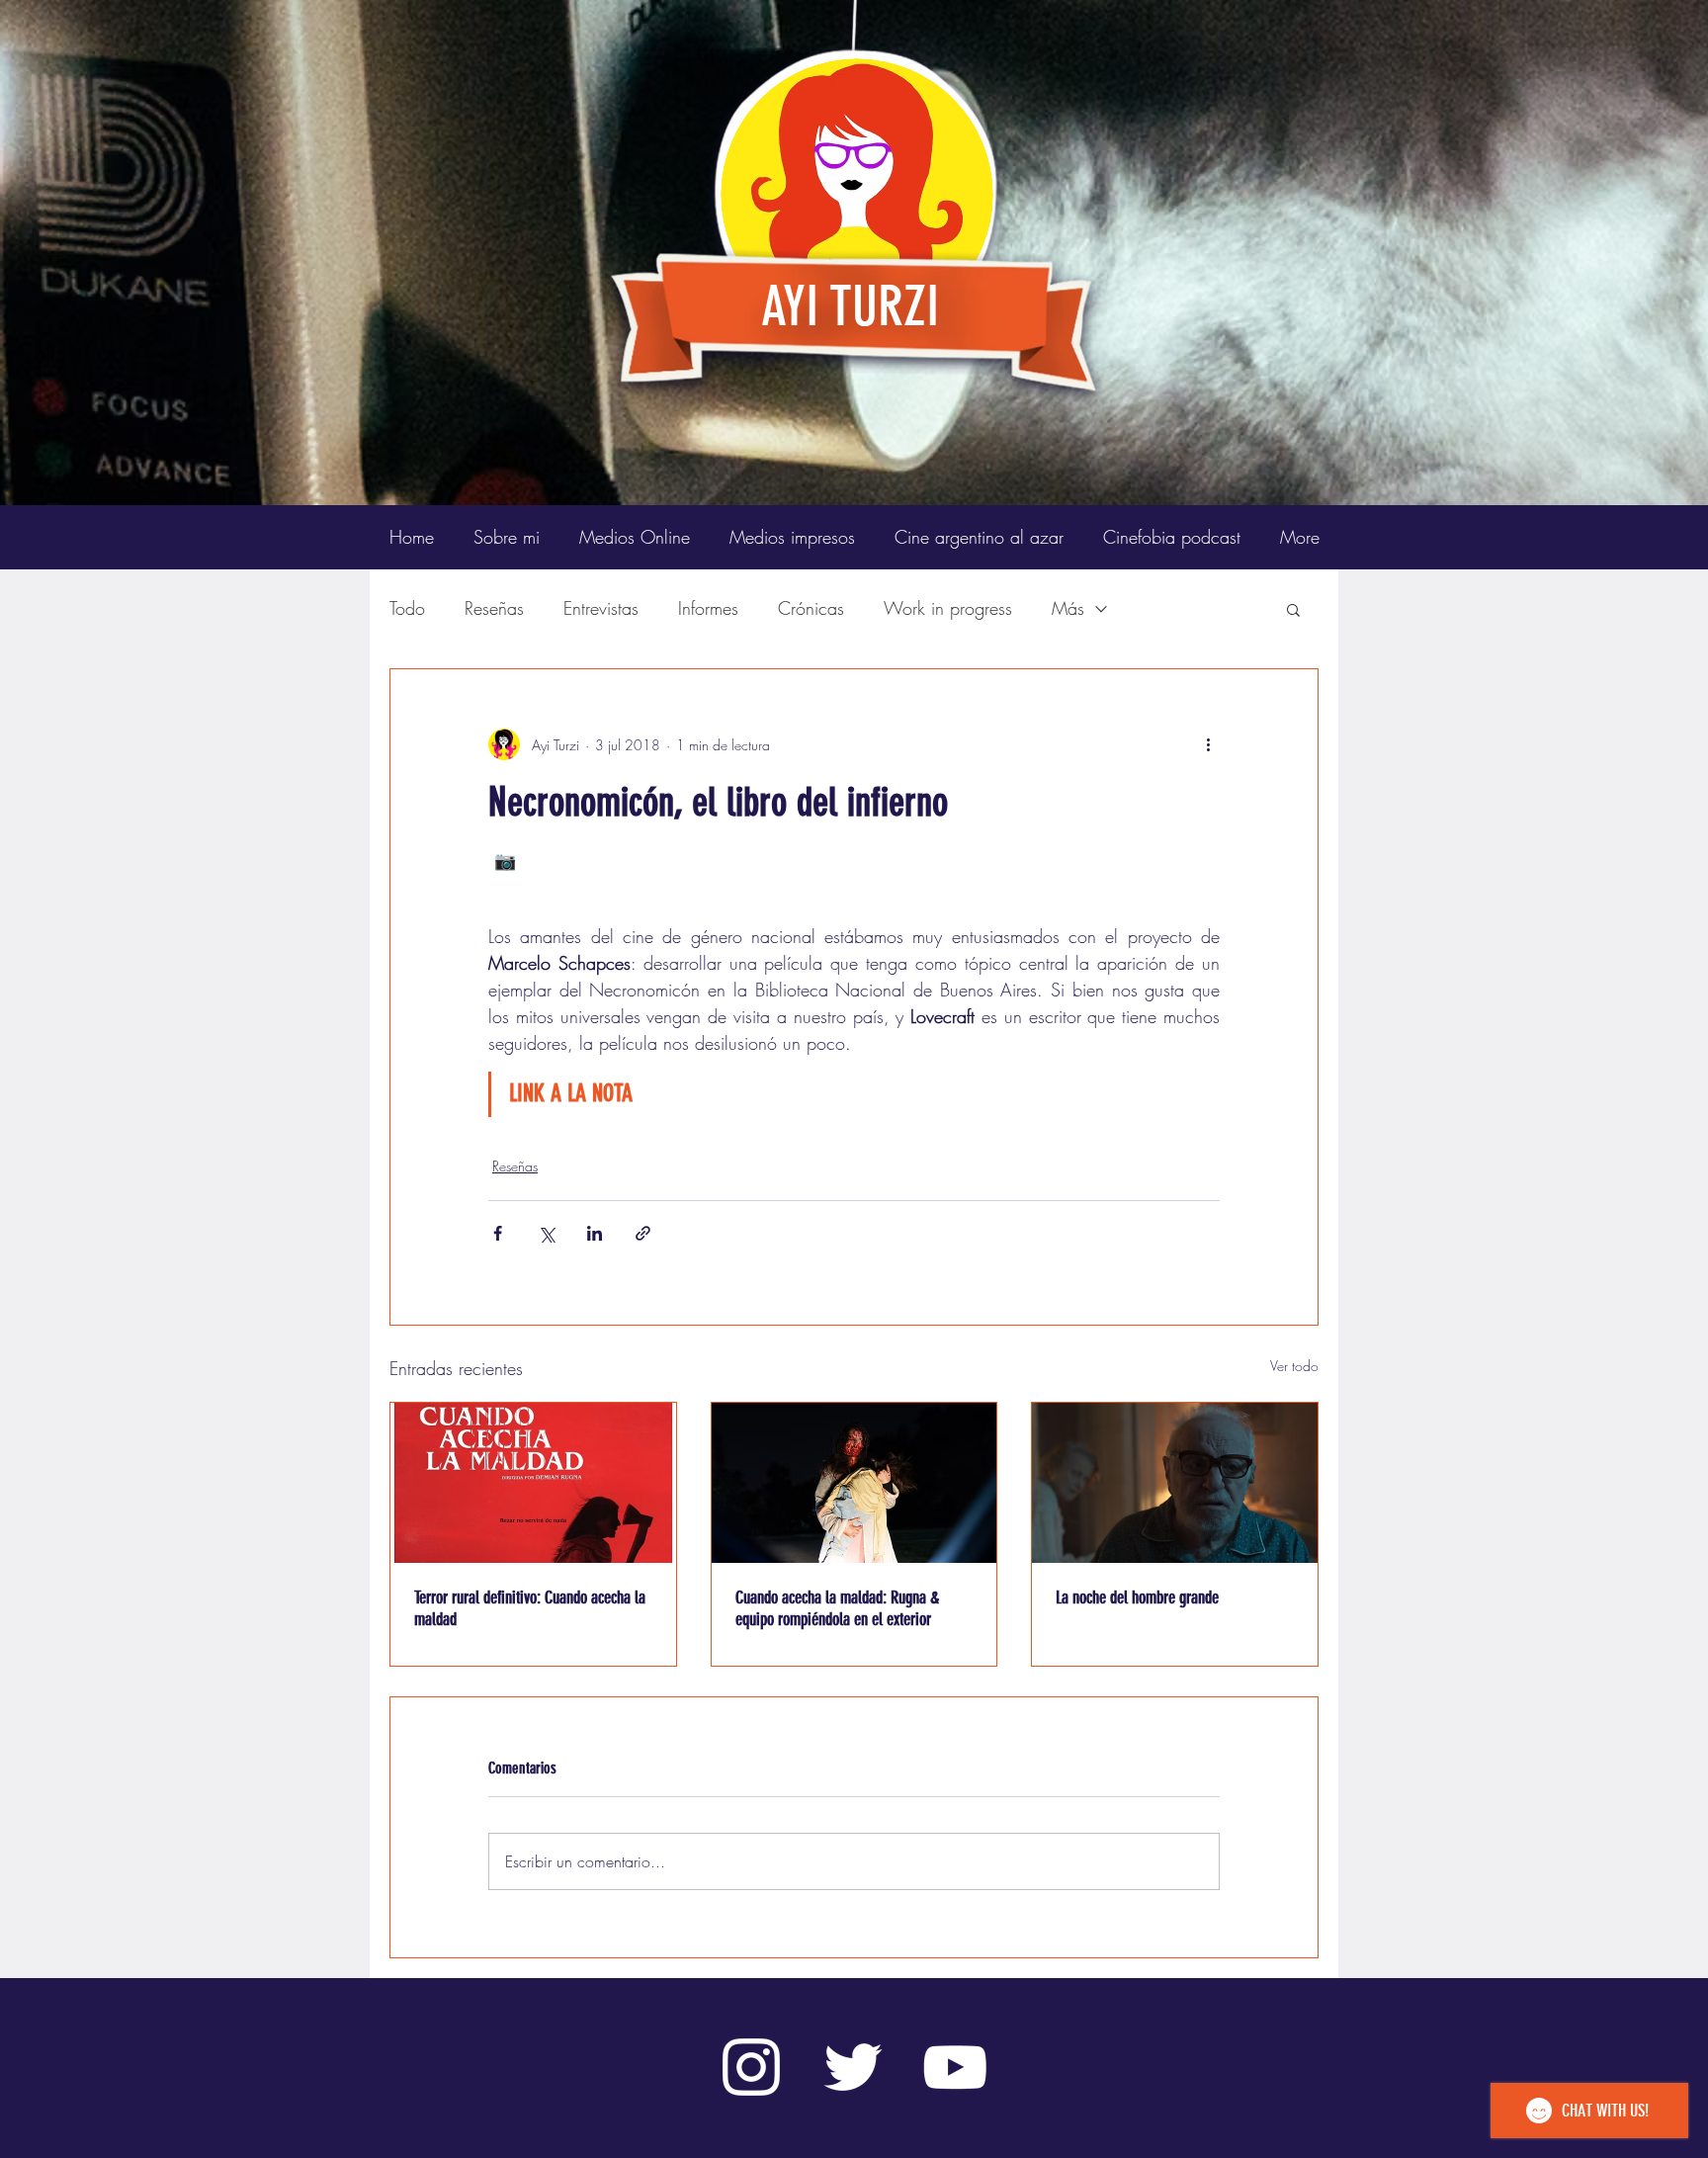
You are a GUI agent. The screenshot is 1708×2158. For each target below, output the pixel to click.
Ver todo (1294, 1366)
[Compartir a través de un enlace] (643, 1233)
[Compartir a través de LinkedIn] (595, 1233)
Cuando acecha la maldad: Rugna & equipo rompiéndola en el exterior (837, 1608)
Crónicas (811, 608)
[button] (1293, 609)
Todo (407, 608)
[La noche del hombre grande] (1175, 1483)
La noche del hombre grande (1137, 1597)
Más (1068, 608)
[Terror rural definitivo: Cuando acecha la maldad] (533, 1483)
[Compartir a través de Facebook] (498, 1233)
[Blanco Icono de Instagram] (751, 2067)
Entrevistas (601, 608)
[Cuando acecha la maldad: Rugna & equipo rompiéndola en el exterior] (854, 1483)
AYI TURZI (850, 306)
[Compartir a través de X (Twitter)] (546, 1233)
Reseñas (494, 608)
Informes (708, 608)
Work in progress (948, 608)
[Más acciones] (1208, 744)
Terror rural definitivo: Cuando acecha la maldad (530, 1608)
